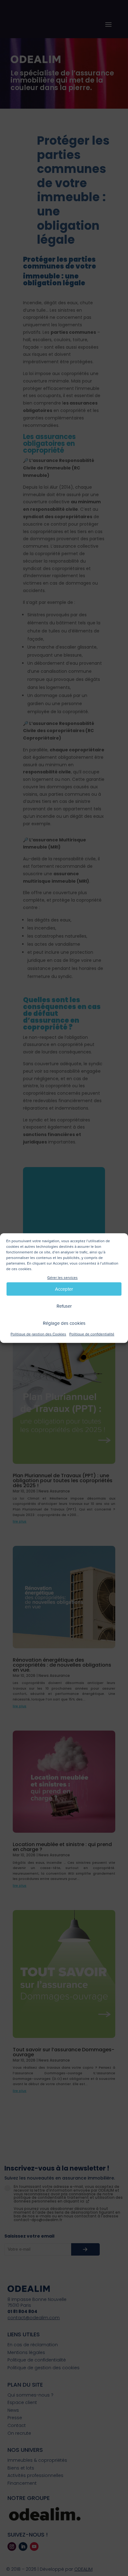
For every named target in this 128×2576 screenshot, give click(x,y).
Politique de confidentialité (92, 1335)
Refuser (64, 1306)
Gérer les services (62, 1278)
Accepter (64, 1289)
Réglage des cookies (64, 1323)
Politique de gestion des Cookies (38, 1335)
